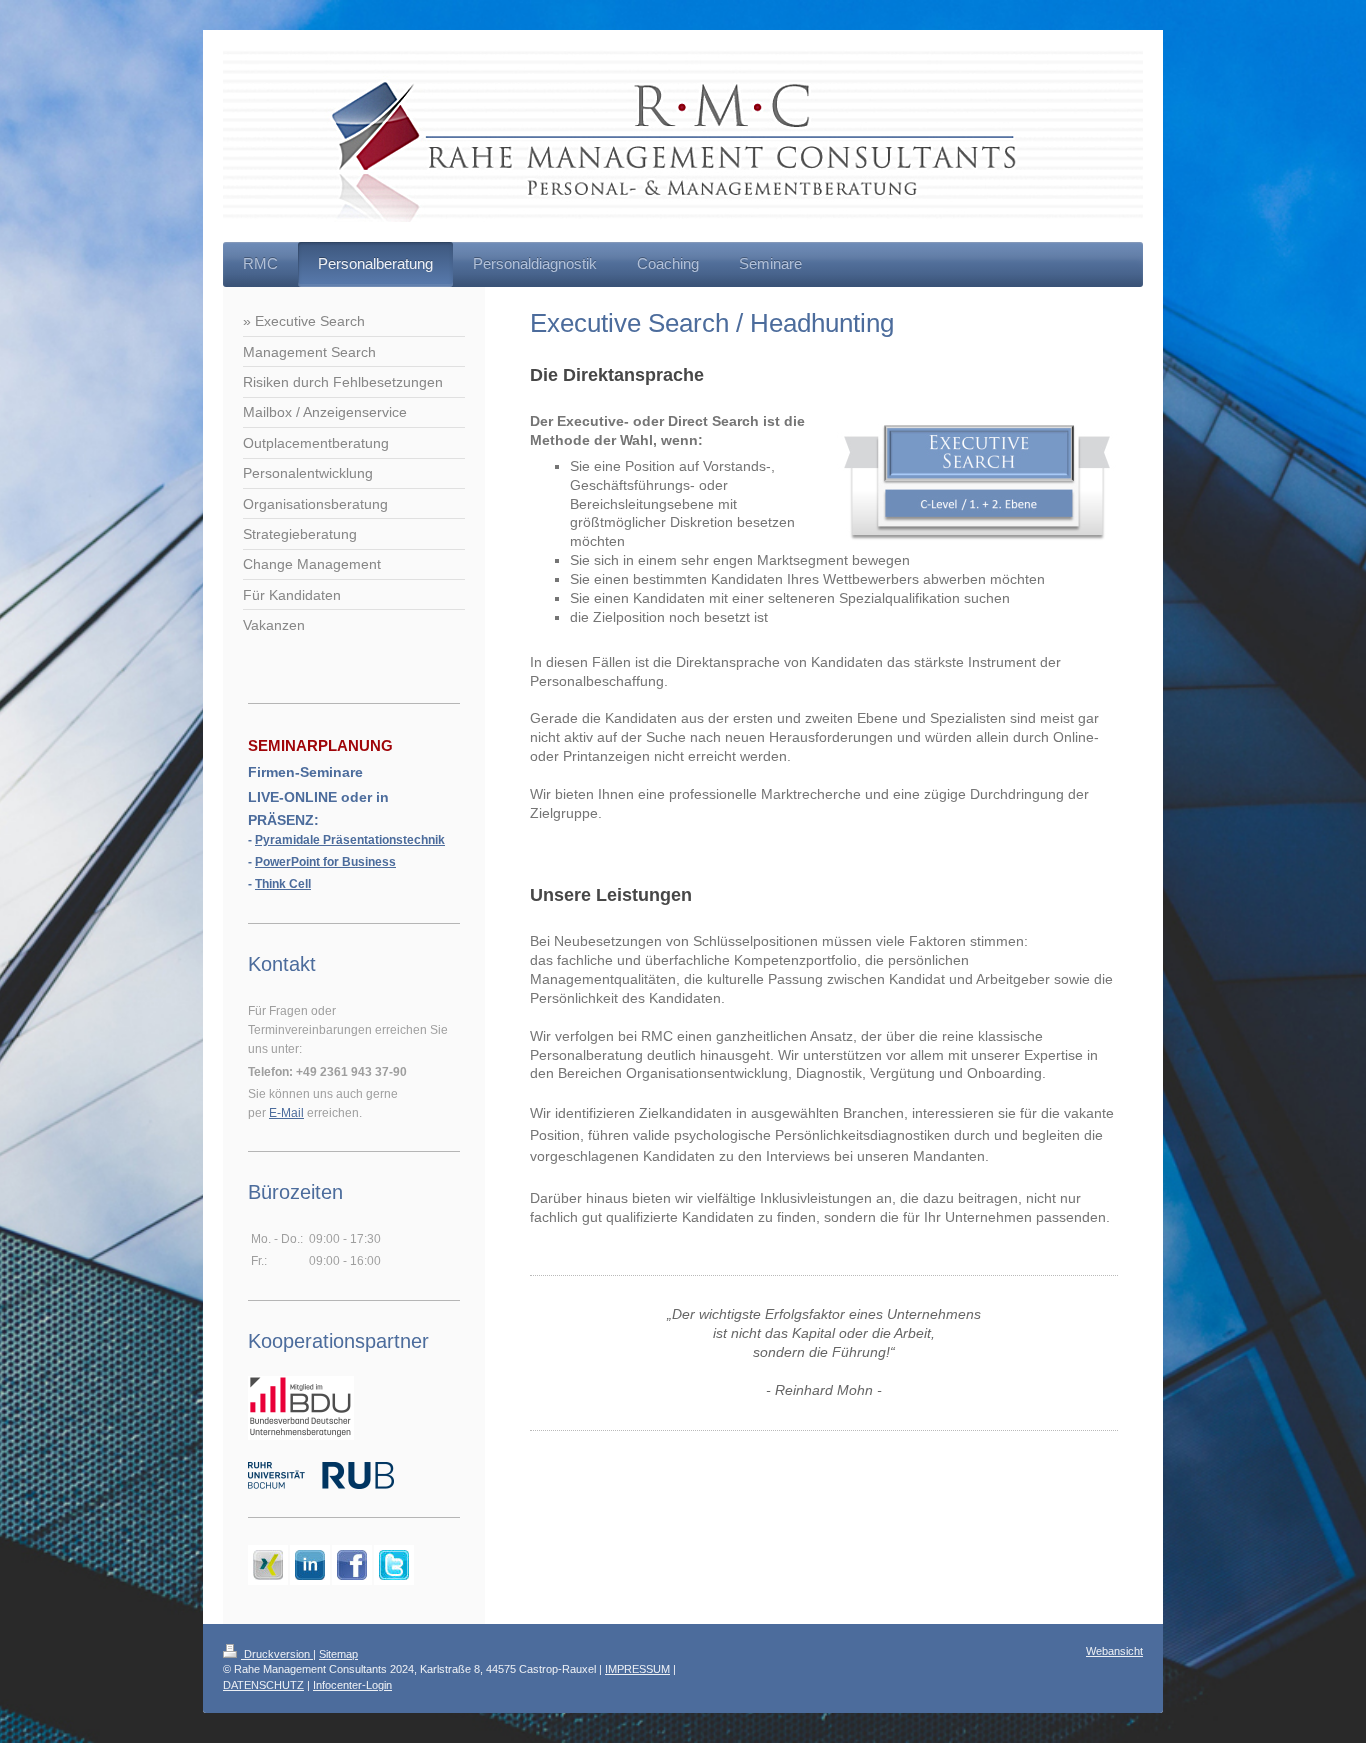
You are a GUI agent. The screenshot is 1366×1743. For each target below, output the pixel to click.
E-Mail (286, 1113)
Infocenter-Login (352, 1685)
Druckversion (277, 1654)
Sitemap (338, 1654)
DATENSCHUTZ (263, 1685)
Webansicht (1114, 1651)
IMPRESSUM (637, 1669)
